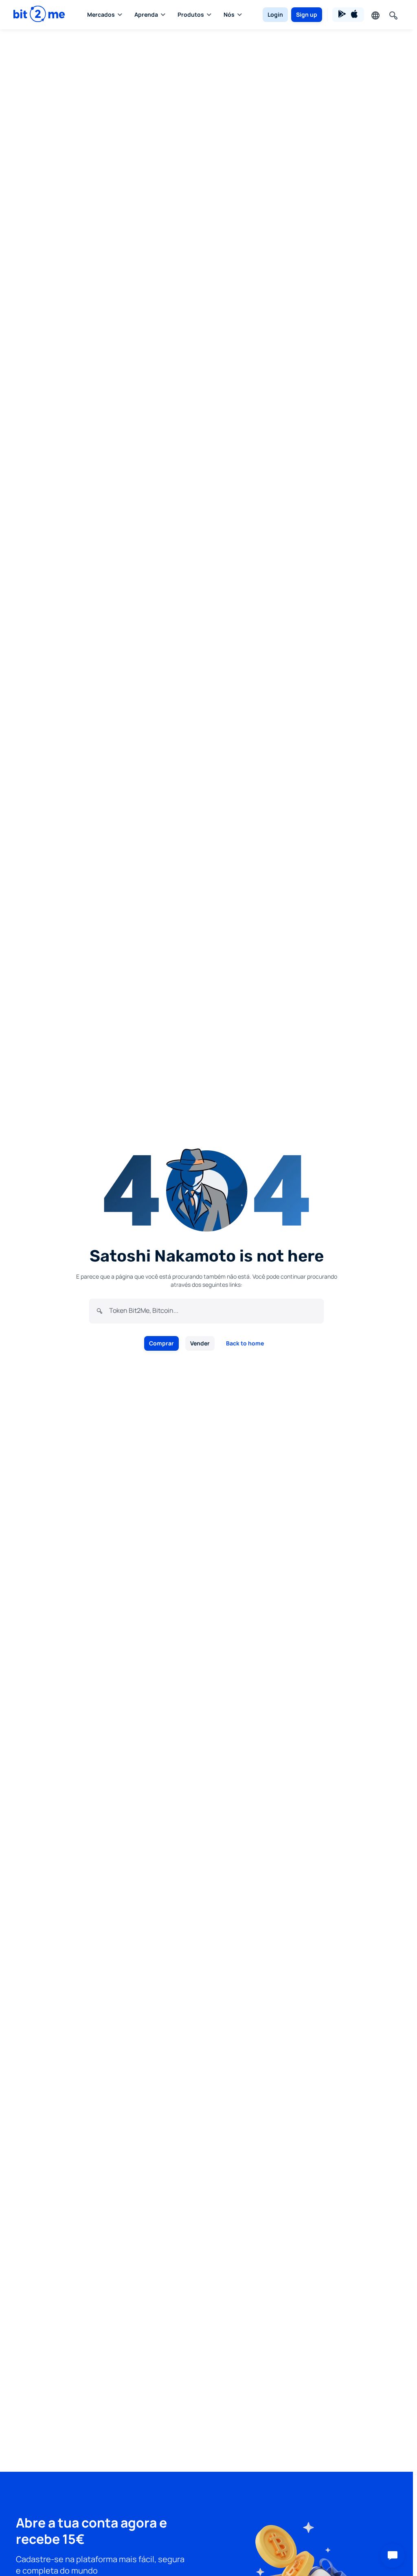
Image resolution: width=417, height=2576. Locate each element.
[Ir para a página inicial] (39, 14)
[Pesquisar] (393, 15)
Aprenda (146, 14)
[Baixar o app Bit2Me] (348, 15)
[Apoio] (393, 2556)
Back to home (245, 1343)
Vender (200, 1343)
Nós (229, 14)
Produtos (191, 14)
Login (275, 14)
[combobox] (213, 1310)
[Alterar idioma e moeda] (375, 15)
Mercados (101, 14)
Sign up (307, 14)
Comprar (161, 1343)
